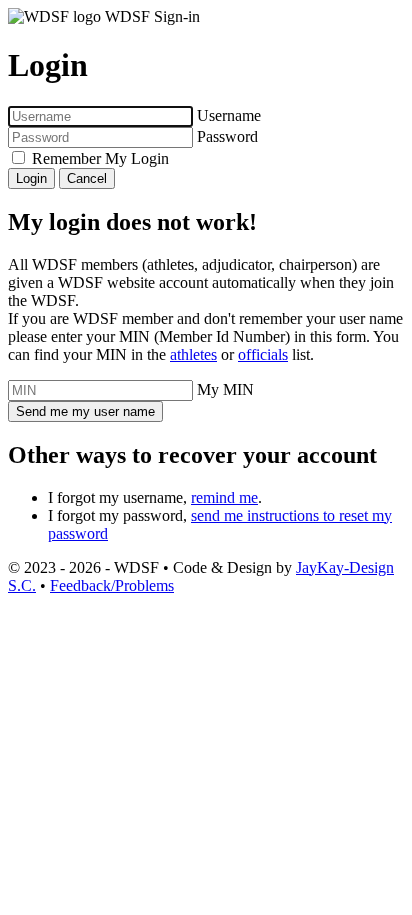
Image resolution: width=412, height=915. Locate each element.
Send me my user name (85, 411)
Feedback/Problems (112, 585)
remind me (224, 497)
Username (229, 115)
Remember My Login (100, 158)
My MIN (225, 389)
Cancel (87, 178)
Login (31, 178)
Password (227, 136)
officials (263, 354)
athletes (193, 354)
